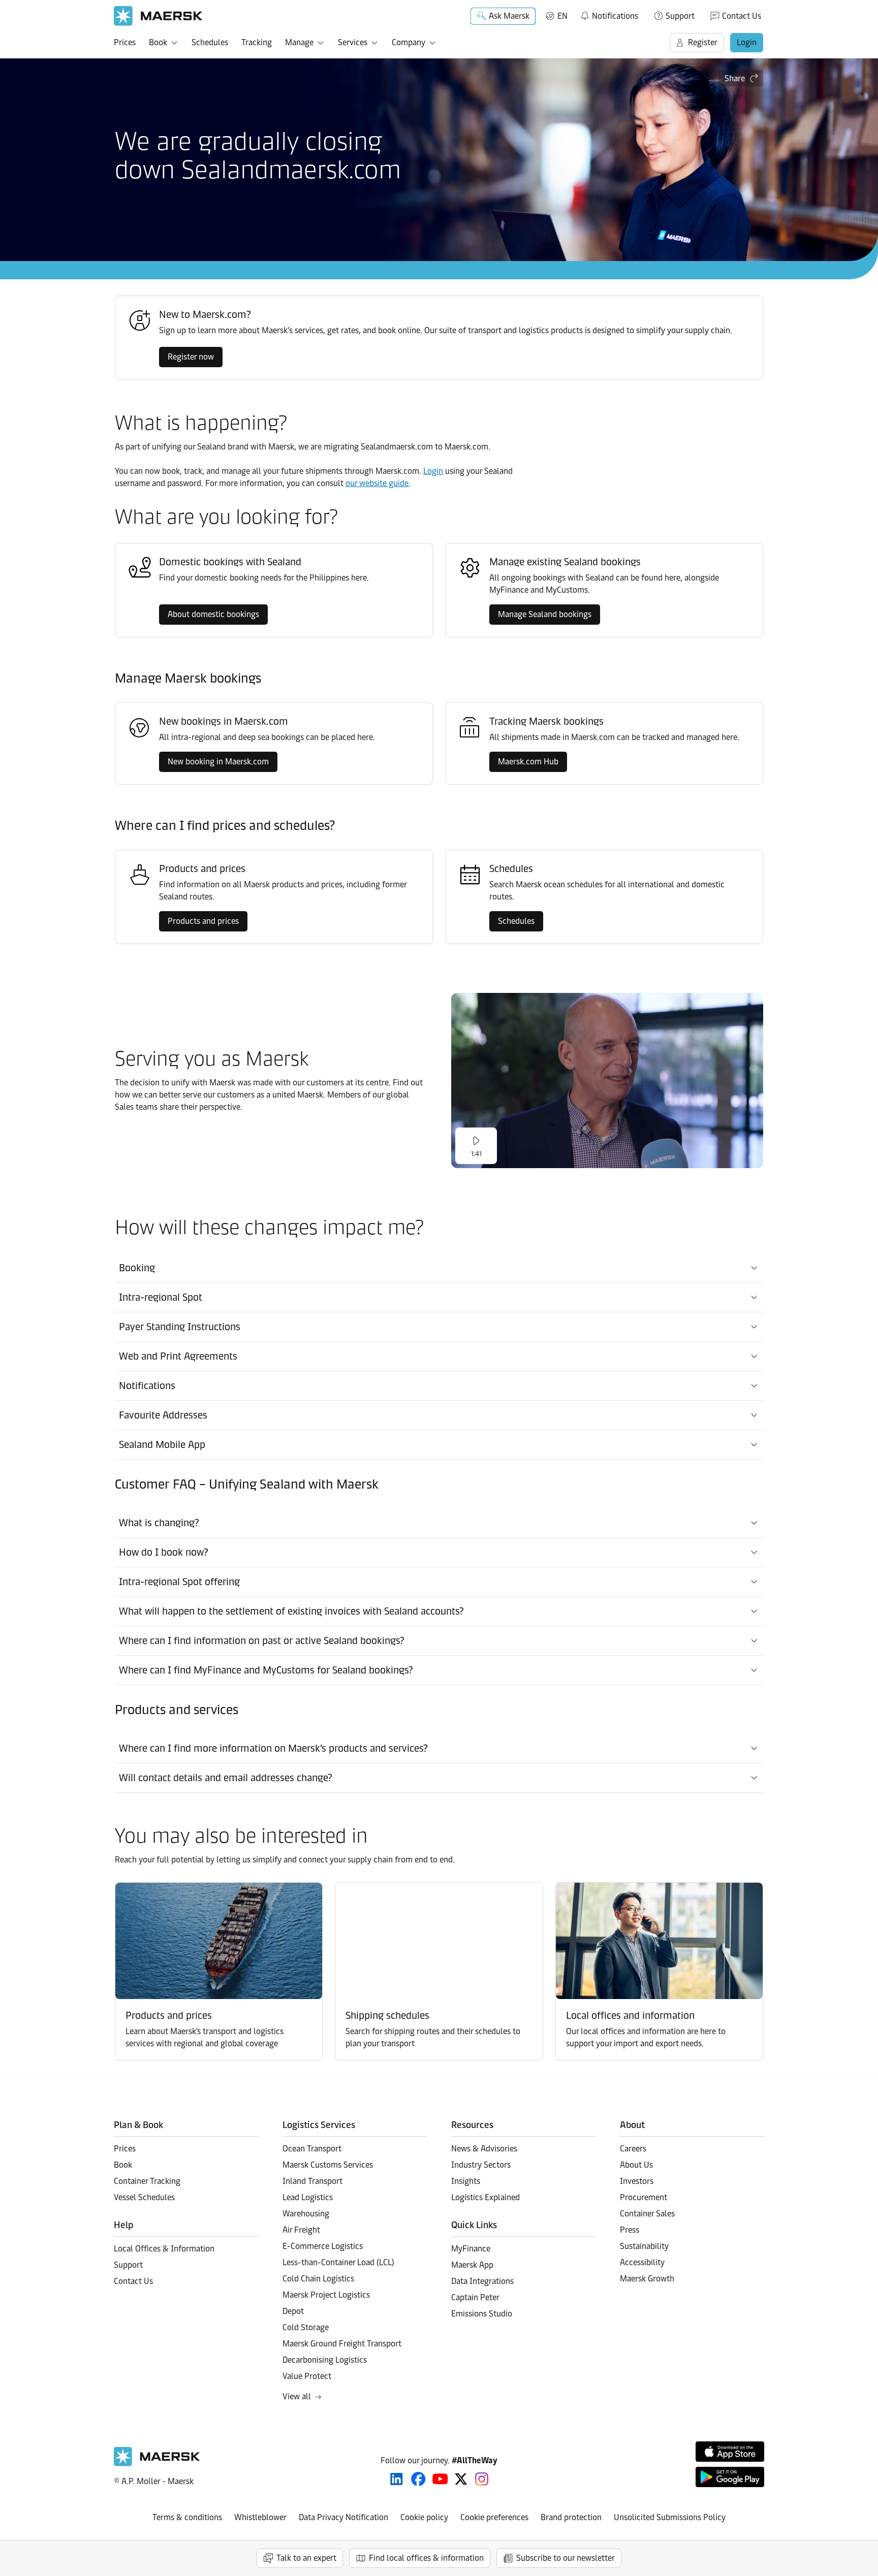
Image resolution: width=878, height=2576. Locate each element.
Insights (466, 2181)
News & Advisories (484, 2149)
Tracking (257, 42)
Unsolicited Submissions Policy (670, 2517)
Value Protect (307, 2376)
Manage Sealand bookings (545, 614)
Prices (125, 42)
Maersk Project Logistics (326, 2295)
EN (562, 16)
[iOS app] (730, 2452)
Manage (299, 42)
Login (747, 42)
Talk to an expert (306, 2558)
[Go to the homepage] (157, 2464)
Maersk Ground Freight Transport (342, 2344)
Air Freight (301, 2230)
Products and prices (203, 921)
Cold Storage (306, 2327)
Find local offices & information (426, 2558)
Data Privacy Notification (343, 2517)
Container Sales (647, 2214)
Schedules (210, 42)
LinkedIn (397, 2479)
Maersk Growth (647, 2279)
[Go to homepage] (158, 16)
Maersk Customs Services (328, 2165)
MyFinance (471, 2249)
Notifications (609, 14)
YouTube (440, 2479)
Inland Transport (312, 2181)
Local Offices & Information (164, 2249)
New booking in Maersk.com (218, 762)
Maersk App (472, 2265)
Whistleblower (260, 2517)
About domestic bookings (213, 614)
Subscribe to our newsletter (566, 2558)
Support (680, 16)
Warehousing (306, 2214)
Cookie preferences (494, 2517)
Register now (191, 357)
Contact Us (742, 16)
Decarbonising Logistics (325, 2360)
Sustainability (644, 2246)
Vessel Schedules (144, 2197)
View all (297, 2396)
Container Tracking (147, 2181)
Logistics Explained (485, 2197)
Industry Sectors (481, 2165)
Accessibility (642, 2262)
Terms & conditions (187, 2517)
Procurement (644, 2197)
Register (703, 42)
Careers (633, 2149)
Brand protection (571, 2517)
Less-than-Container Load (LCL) (338, 2262)
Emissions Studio (482, 2314)
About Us (636, 2165)
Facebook (418, 2479)
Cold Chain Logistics (318, 2279)
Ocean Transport (312, 2149)
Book (158, 42)
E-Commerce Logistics (323, 2246)
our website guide (377, 483)
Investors (637, 2181)
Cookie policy (424, 2517)
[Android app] (730, 2477)
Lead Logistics (308, 2197)
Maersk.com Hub (528, 762)
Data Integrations (482, 2281)
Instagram (482, 2479)
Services (353, 42)
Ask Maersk (509, 16)
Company (409, 42)
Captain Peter (475, 2297)
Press (630, 2230)
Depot (293, 2311)
